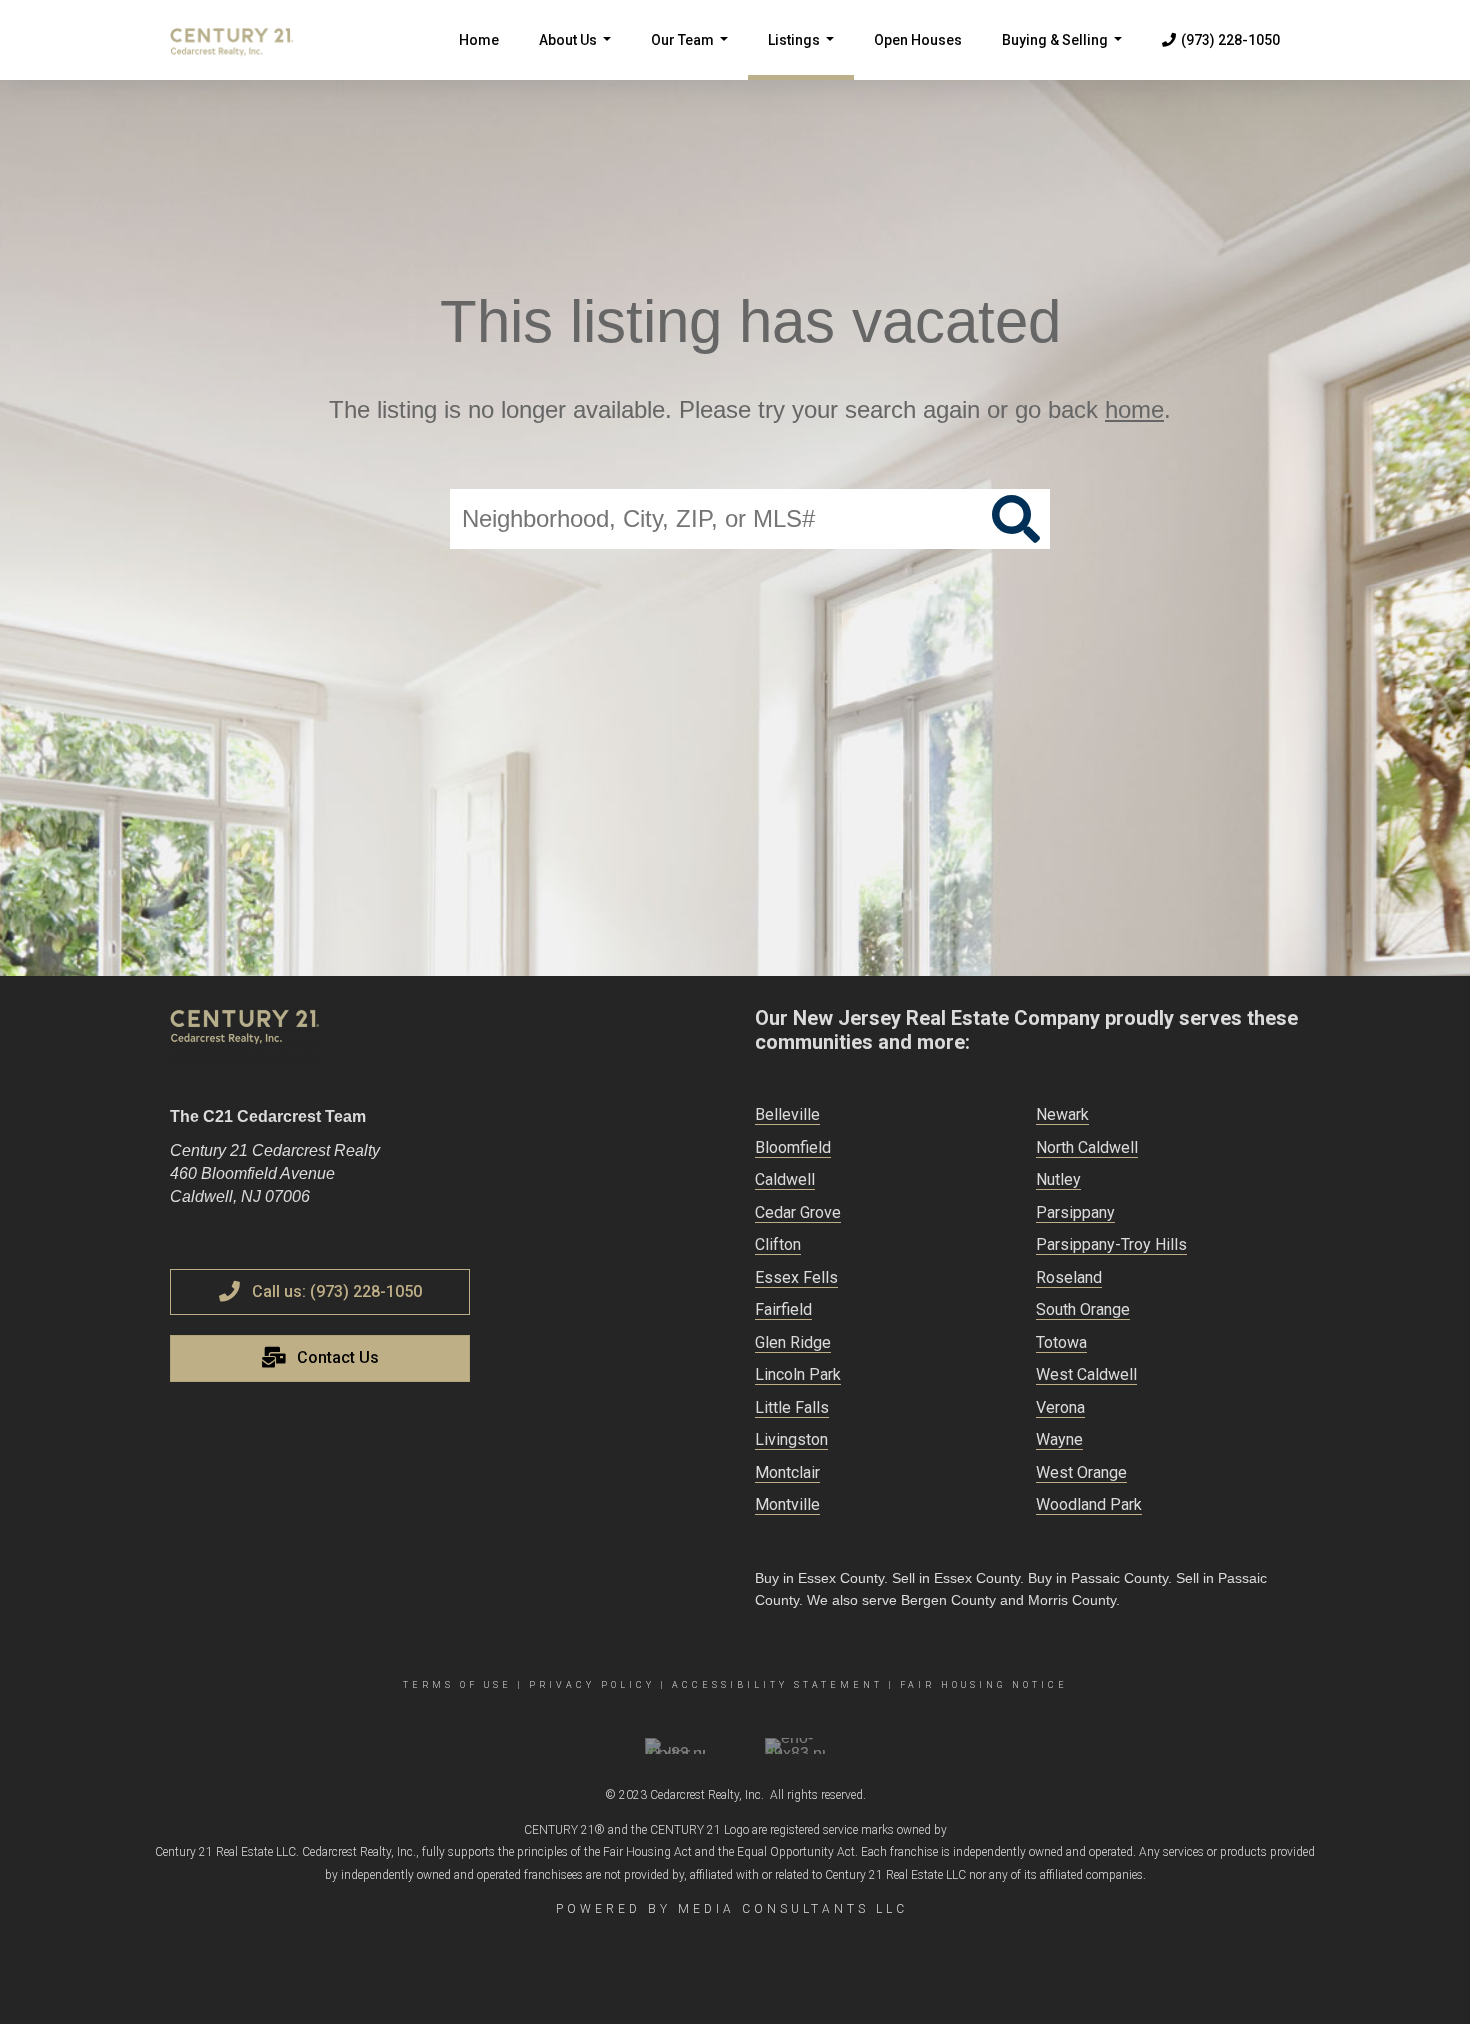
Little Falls (792, 1407)
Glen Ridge (793, 1342)
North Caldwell (1087, 1147)
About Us (579, 56)
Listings (805, 56)
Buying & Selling (1066, 56)
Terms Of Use (457, 1685)
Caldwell (785, 1179)
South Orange (1083, 1309)
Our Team (693, 56)
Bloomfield (793, 1147)
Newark (1062, 1114)
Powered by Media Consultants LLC (732, 1909)
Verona (1060, 1407)
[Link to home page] (242, 40)
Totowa (1061, 1342)
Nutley (1058, 1179)
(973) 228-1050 (1230, 40)
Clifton (778, 1244)
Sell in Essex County (956, 1578)
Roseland (1069, 1277)
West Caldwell (1086, 1374)
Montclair (787, 1472)
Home (479, 40)
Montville (787, 1504)
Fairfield (783, 1309)
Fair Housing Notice (984, 1685)
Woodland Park (1089, 1504)
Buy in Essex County (819, 1578)
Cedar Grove (798, 1212)
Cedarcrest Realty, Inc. (707, 1795)
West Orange (1081, 1472)
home (1134, 409)
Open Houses (918, 40)
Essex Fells (796, 1277)
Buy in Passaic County (1098, 1578)
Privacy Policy (592, 1685)
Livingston (791, 1439)
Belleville (787, 1114)
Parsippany (1075, 1212)
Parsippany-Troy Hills (1111, 1244)
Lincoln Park (798, 1374)
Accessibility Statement (777, 1685)
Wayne (1059, 1439)
